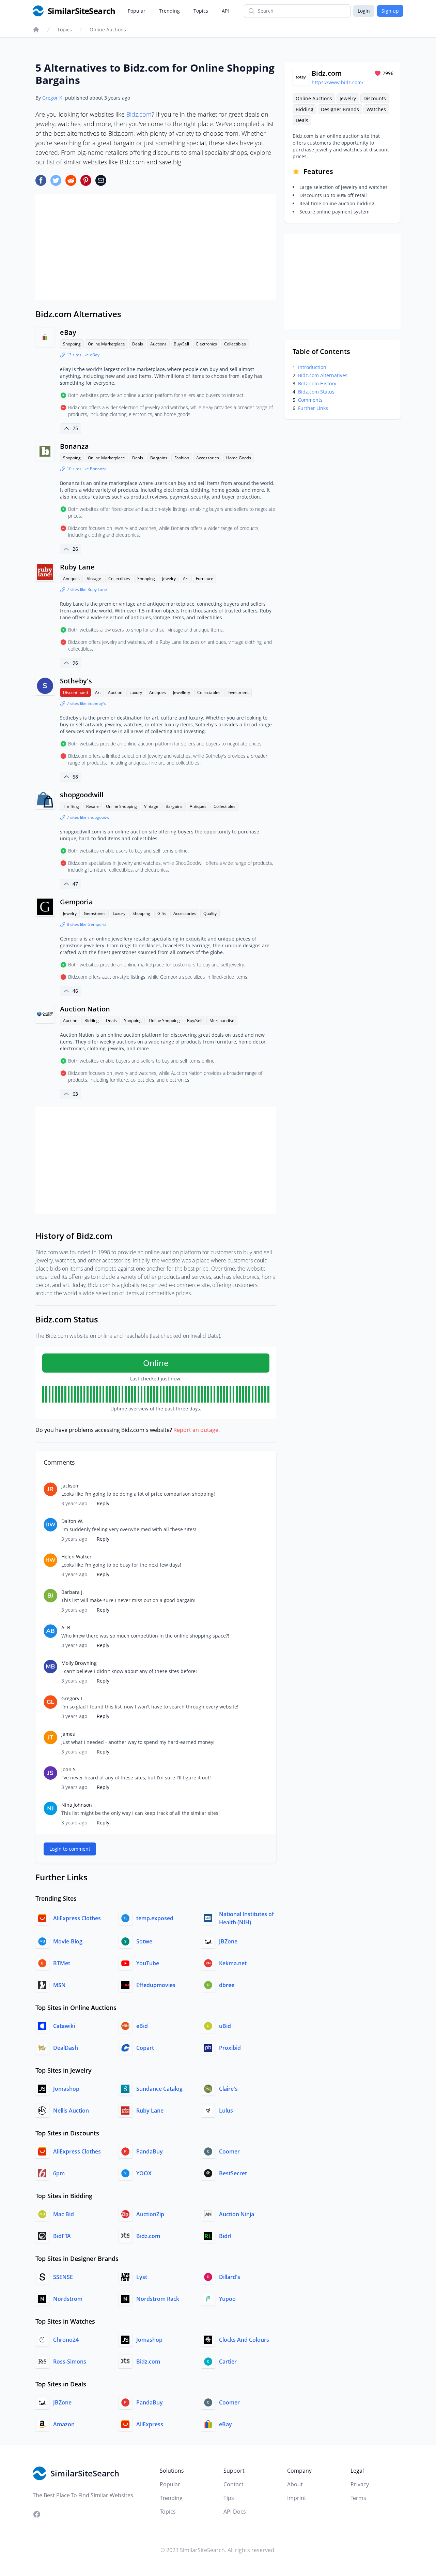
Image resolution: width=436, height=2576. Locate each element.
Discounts (375, 98)
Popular (137, 11)
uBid (225, 2026)
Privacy (360, 2484)
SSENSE (63, 2277)
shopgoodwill (82, 795)
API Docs (235, 2512)
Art (186, 579)
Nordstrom (68, 2299)
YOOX (144, 2173)
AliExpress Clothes (77, 1918)
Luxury (136, 692)
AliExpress (150, 2424)
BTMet (62, 1963)
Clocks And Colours (244, 2340)
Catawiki (64, 2026)
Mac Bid (64, 2214)
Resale (92, 806)
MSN (59, 1985)
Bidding (92, 1020)
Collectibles (235, 344)
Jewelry (169, 579)
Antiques (71, 579)
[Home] (36, 30)
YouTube (148, 1963)
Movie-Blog (68, 1941)
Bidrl (225, 2236)
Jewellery (182, 692)
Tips (229, 2498)
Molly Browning (79, 1663)
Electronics (207, 344)
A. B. (66, 1627)
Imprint (297, 2498)
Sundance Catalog (159, 2089)
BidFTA (62, 2236)
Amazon (64, 2424)
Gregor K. (53, 98)
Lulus (226, 2111)
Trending (169, 11)
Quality (210, 913)
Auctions (158, 344)
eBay (68, 332)
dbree (227, 1985)
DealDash (66, 2048)
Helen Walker (76, 1557)
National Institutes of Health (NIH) (246, 1918)
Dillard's (230, 2277)
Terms (358, 2498)
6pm (59, 2173)
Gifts (162, 913)
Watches (376, 109)
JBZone (228, 1941)
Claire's (228, 2089)
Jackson (70, 1486)
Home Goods (239, 458)
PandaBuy (150, 2151)
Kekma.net (233, 1963)
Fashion (182, 458)
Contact (233, 2484)
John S (68, 1769)
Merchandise (222, 1020)
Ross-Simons (70, 2362)
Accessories (208, 458)
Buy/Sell (181, 344)
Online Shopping (121, 806)
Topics (201, 11)
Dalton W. (72, 1521)
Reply (103, 1503)
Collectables (209, 692)
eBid (142, 2026)
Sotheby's (76, 681)
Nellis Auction (71, 2111)
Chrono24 (66, 2340)
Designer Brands (340, 109)
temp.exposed (155, 1918)
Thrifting (71, 806)
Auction (115, 692)
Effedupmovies (156, 1985)
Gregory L (72, 1698)
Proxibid (230, 2048)
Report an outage (196, 1430)
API (225, 11)
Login (364, 11)
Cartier (228, 2362)
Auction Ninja (237, 2214)
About (295, 2484)
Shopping (72, 344)
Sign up (390, 11)
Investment (238, 692)
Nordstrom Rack (158, 2299)
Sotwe (144, 1941)
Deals (138, 344)
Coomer (229, 2151)
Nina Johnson (77, 1805)
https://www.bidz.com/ (338, 82)
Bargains (159, 458)
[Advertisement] (156, 247)
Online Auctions (108, 29)
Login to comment (70, 1849)
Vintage (94, 579)
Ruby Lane (77, 567)
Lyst (142, 2277)
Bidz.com (139, 114)
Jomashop (66, 2089)
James (68, 1734)
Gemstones (95, 913)
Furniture (205, 579)
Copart (145, 2048)
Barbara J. (73, 1592)
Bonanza (74, 446)
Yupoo (227, 2299)
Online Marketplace (106, 344)
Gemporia (76, 902)
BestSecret (233, 2173)
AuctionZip (150, 2214)
